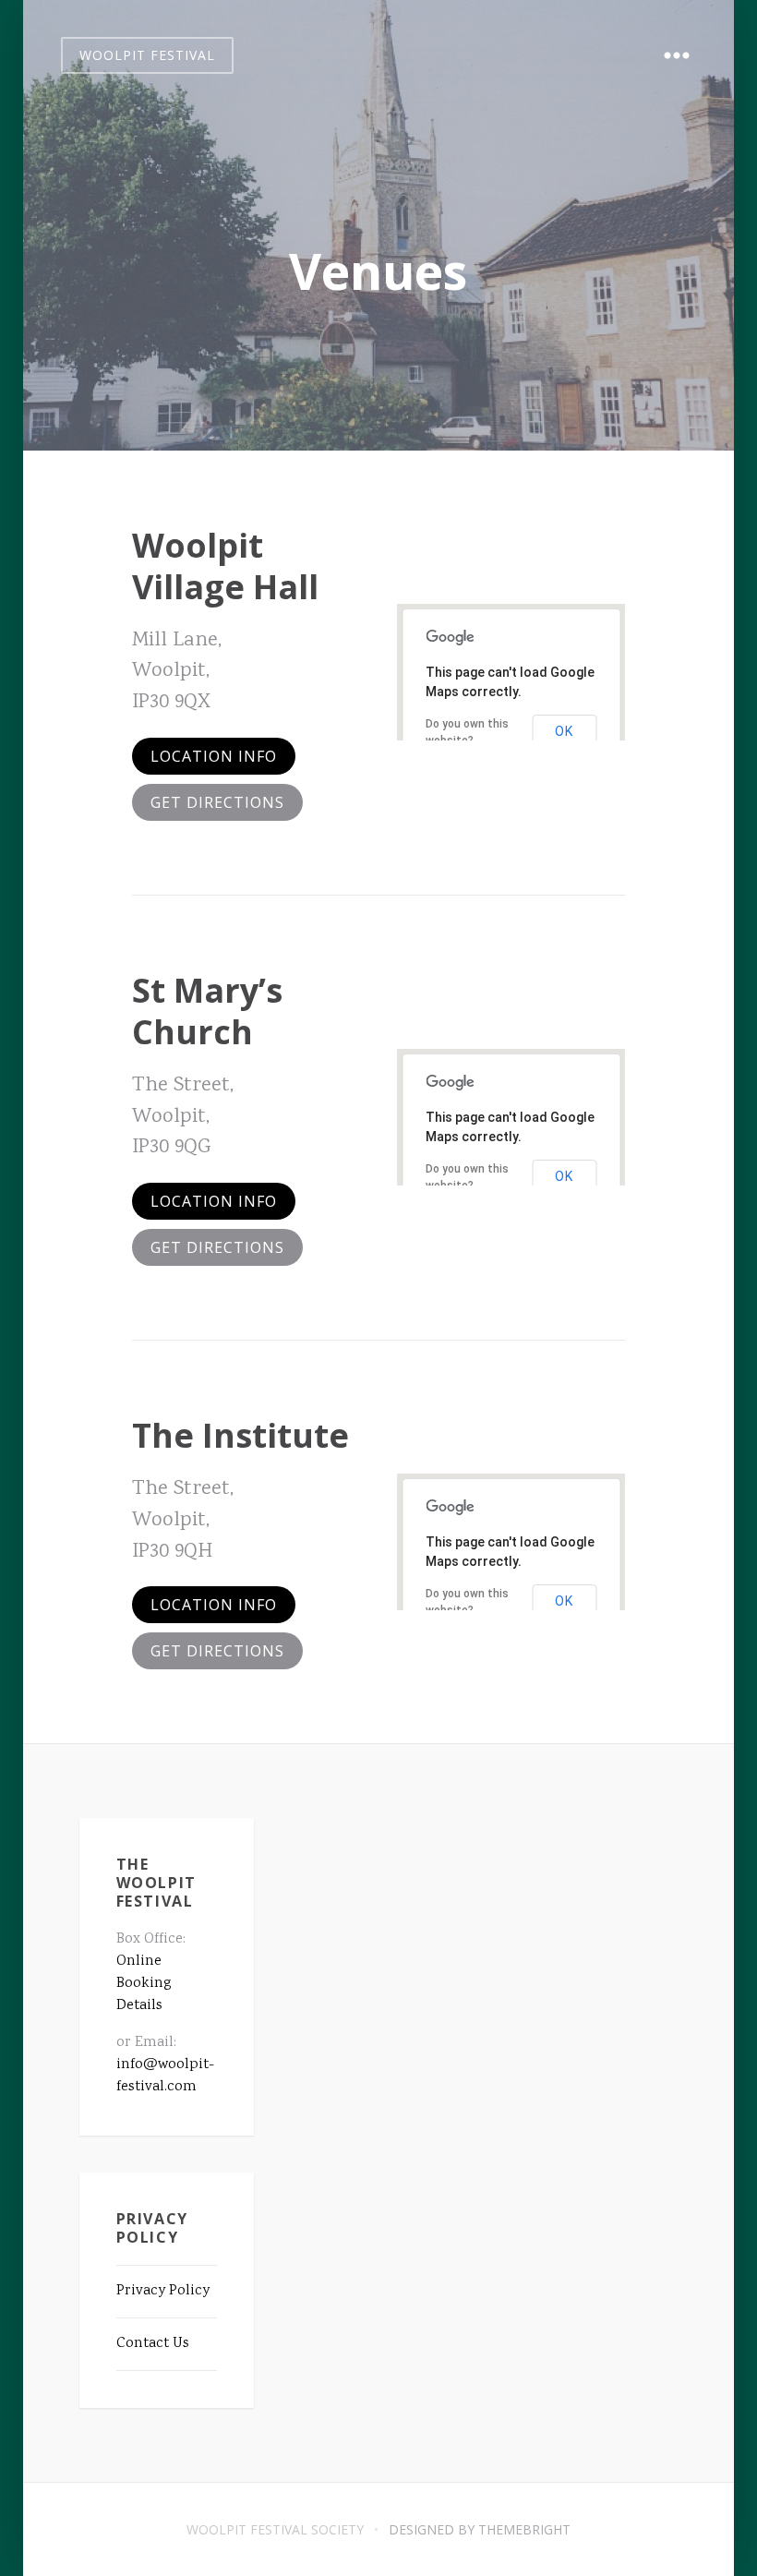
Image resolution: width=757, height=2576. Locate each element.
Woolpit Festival (147, 55)
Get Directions (217, 802)
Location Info (214, 756)
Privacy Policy (163, 2291)
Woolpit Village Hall (225, 566)
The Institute (240, 1435)
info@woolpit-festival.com (165, 2076)
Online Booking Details (144, 1984)
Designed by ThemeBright (480, 2529)
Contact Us (153, 2344)
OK (564, 731)
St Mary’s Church (207, 1011)
